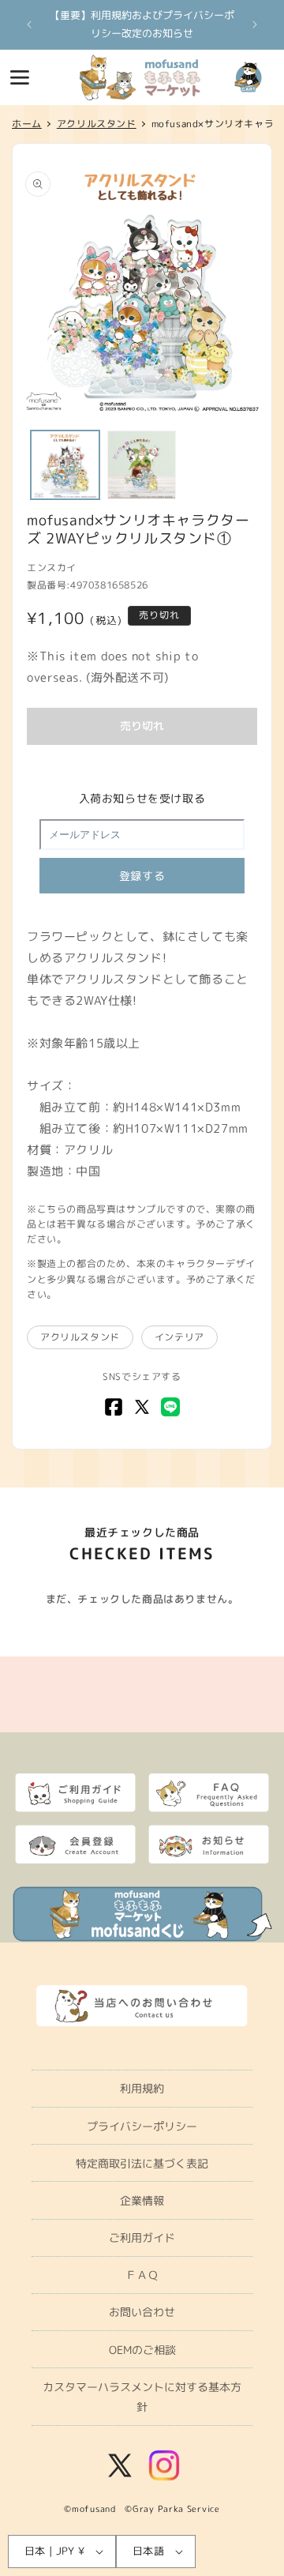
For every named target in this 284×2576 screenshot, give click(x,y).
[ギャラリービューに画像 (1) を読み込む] (65, 465)
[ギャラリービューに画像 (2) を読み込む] (142, 465)
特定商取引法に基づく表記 (142, 2163)
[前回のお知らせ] (29, 24)
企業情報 (142, 2200)
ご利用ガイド (142, 2238)
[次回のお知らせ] (255, 24)
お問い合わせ (142, 2312)
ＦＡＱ (142, 2275)
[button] (20, 77)
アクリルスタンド (80, 1337)
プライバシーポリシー (142, 2126)
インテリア (179, 1337)
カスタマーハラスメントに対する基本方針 (142, 2397)
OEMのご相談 (142, 2350)
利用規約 (142, 2088)
